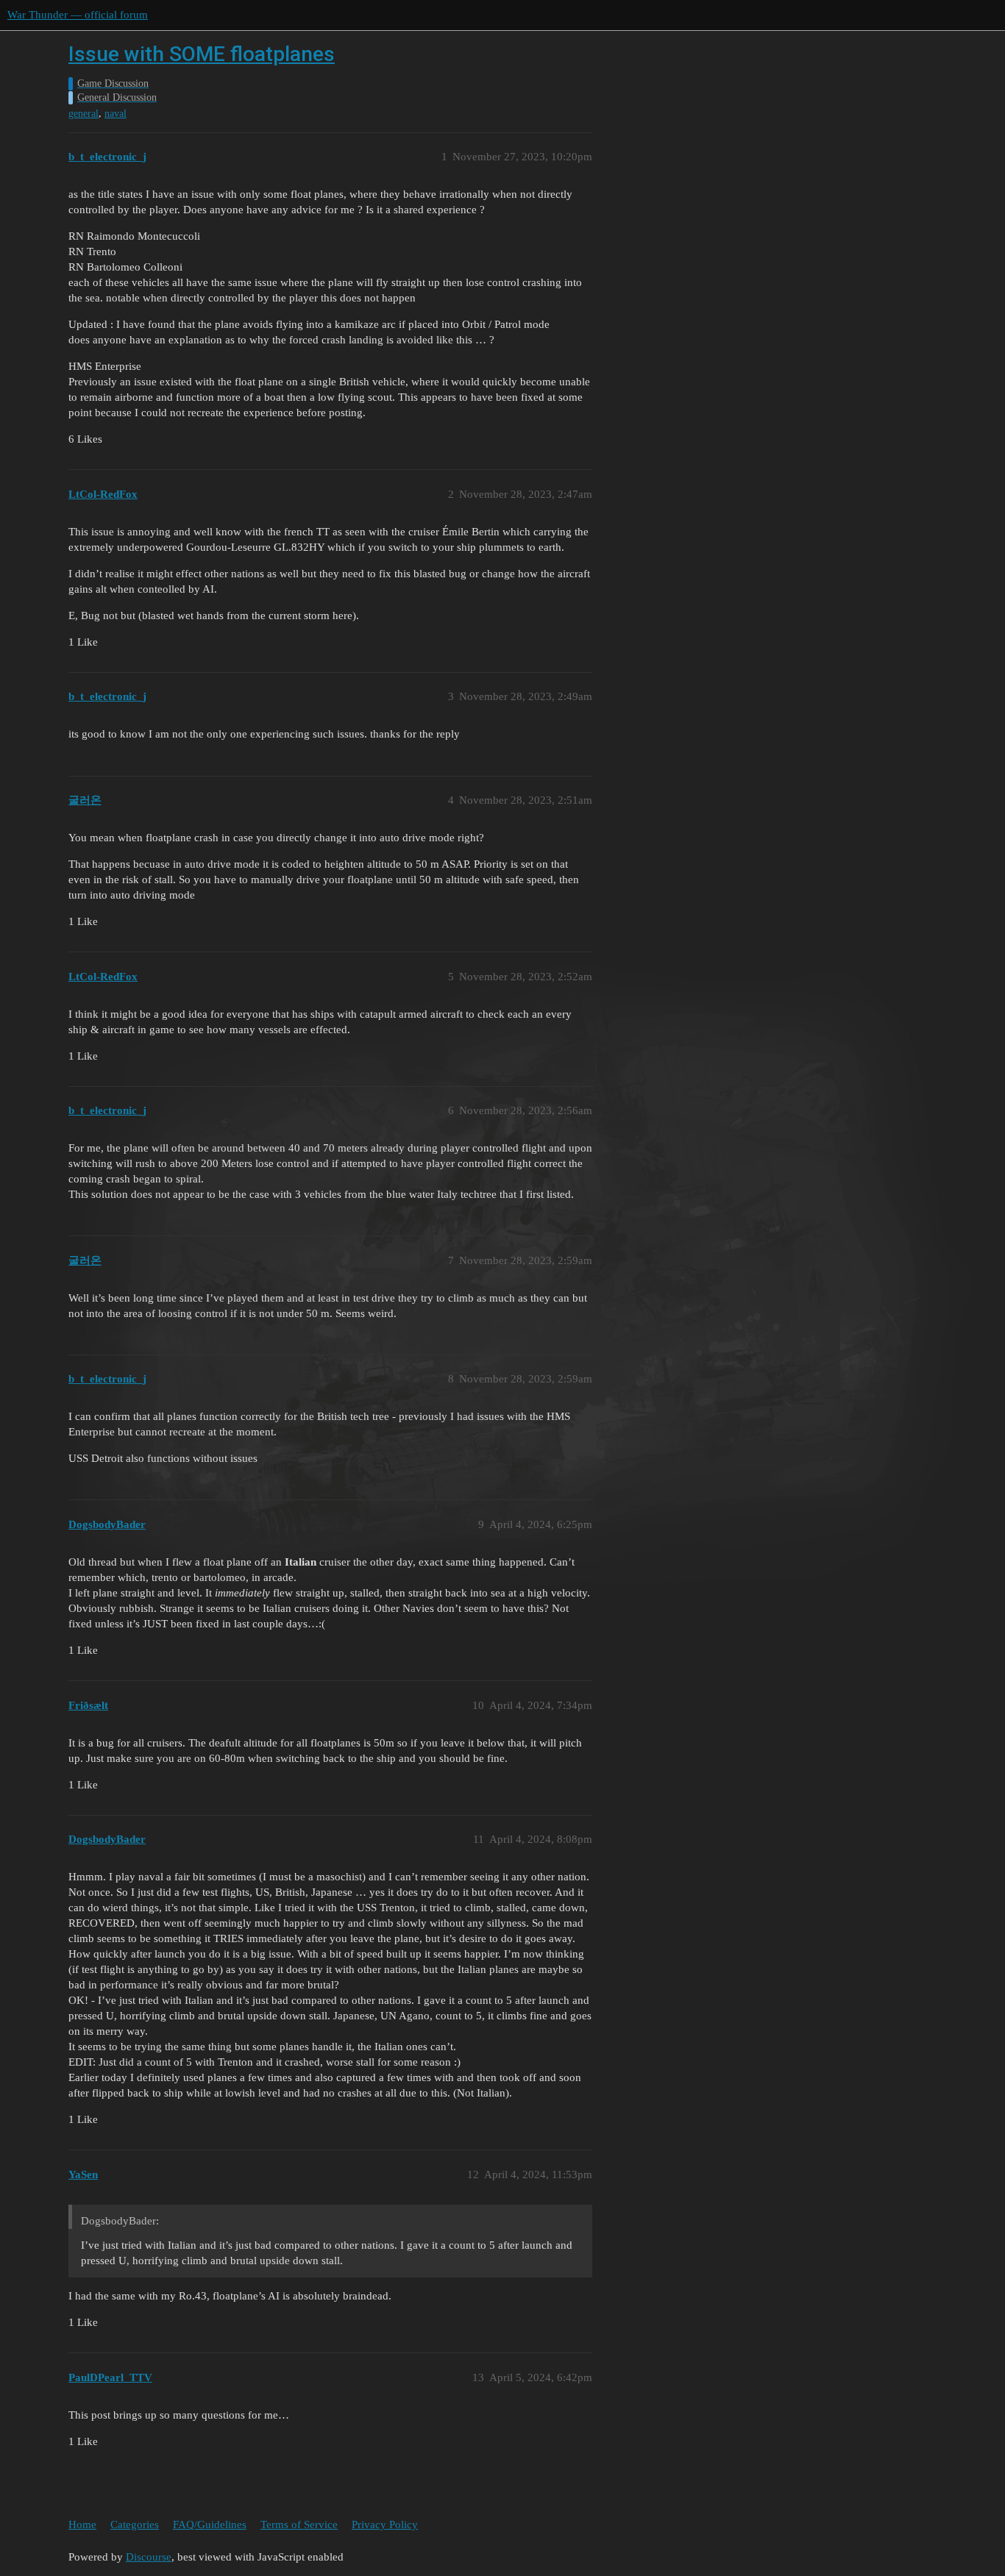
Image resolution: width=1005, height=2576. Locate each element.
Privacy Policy (385, 2525)
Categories (135, 2525)
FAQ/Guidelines (210, 2525)
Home (82, 2525)
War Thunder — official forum (78, 15)
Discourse (149, 2557)
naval (116, 114)
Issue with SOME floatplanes (202, 54)
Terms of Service (299, 2525)
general (84, 114)
